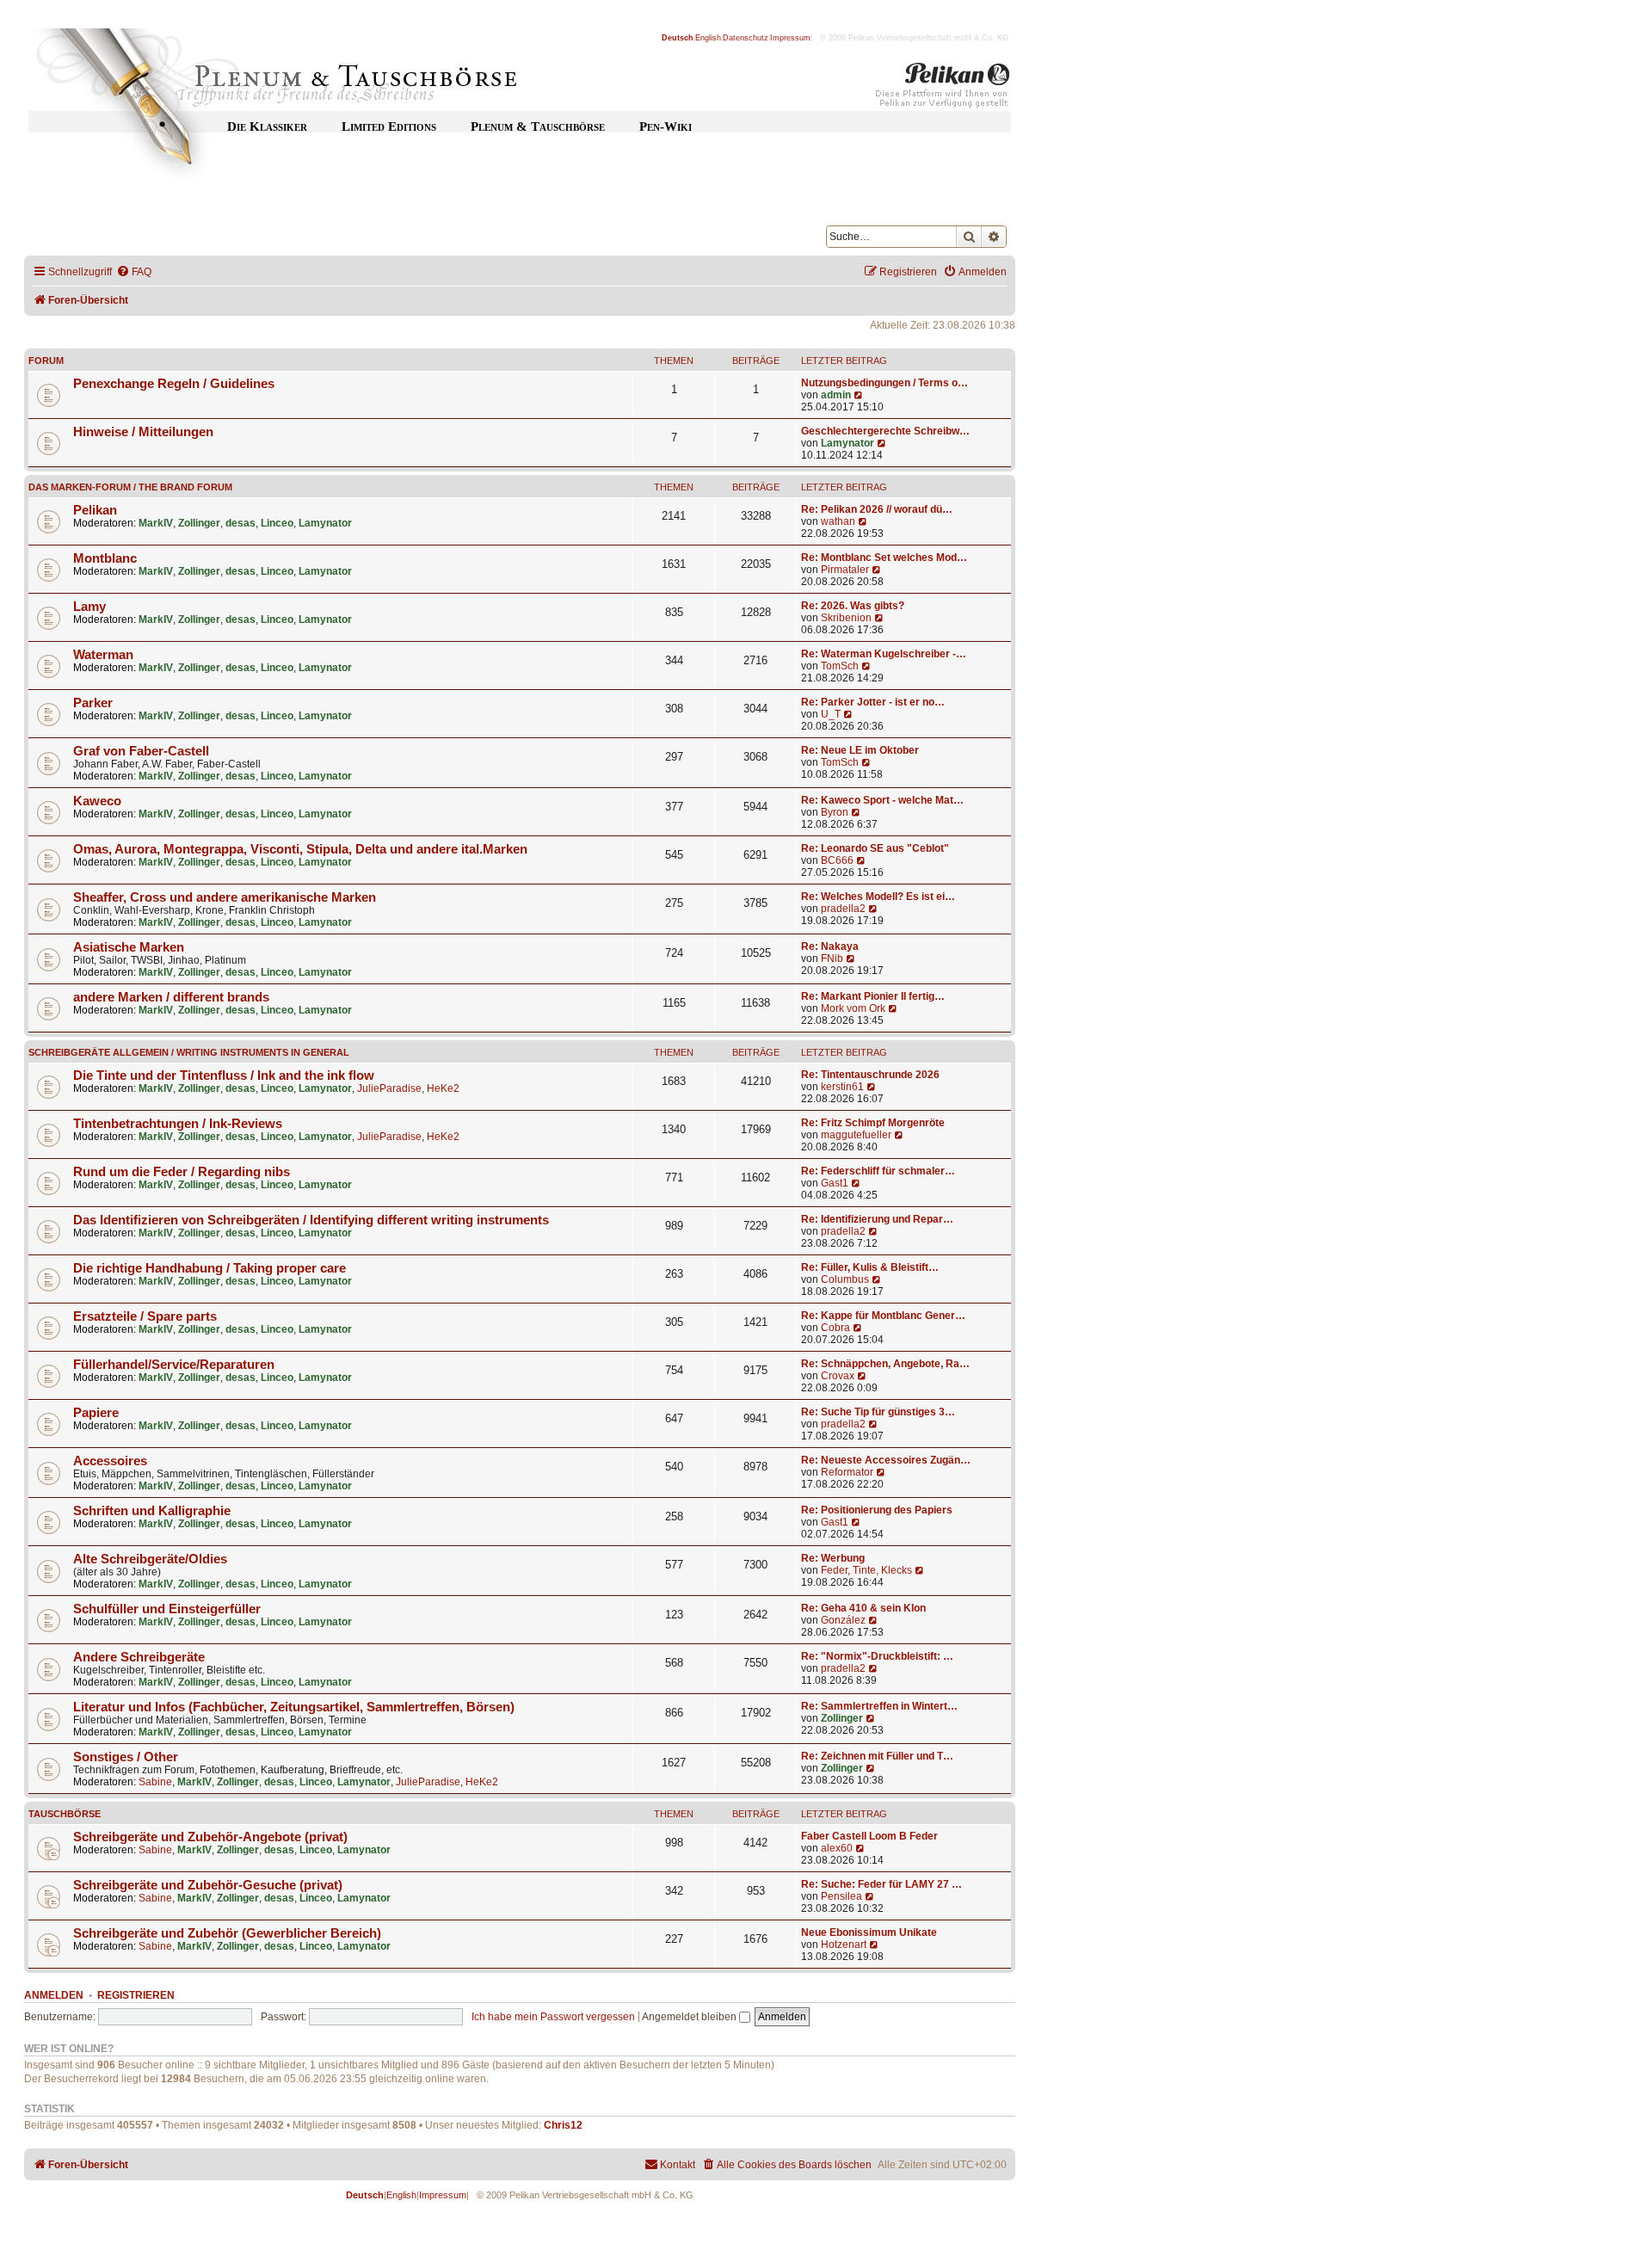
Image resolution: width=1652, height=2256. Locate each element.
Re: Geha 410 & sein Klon (863, 1608)
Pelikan (95, 510)
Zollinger (199, 523)
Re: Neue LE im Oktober (860, 750)
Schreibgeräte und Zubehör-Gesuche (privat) (208, 1885)
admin (836, 395)
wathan (838, 521)
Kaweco (97, 801)
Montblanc (105, 558)
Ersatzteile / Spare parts (145, 1316)
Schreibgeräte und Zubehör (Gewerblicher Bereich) (227, 1933)
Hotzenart (844, 1945)
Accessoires (110, 1461)
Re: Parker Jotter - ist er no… (873, 702)
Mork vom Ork (853, 1008)
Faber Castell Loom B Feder (869, 1836)
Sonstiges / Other (126, 1757)
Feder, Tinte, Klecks (866, 1570)
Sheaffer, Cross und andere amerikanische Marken (225, 897)
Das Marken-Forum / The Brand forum (130, 487)
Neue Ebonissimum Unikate (869, 1932)
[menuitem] (134, 272)
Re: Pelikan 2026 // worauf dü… (877, 509)
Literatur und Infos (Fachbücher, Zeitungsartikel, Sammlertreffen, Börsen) (294, 1707)
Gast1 (835, 1183)
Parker (93, 703)
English (708, 38)
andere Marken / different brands (171, 997)
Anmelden (54, 1995)
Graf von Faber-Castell (141, 751)
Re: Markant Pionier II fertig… (873, 996)
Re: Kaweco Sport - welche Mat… (882, 800)
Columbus (845, 1279)
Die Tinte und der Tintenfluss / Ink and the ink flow (224, 1076)
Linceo (277, 523)
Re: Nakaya (830, 946)
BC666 (837, 860)
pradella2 (843, 909)
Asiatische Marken (129, 947)
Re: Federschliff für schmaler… (878, 1171)
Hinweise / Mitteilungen (143, 432)
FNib (832, 958)
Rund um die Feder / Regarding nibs (182, 1172)
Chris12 (563, 2125)
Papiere (96, 1413)
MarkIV (156, 523)
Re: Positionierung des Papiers (877, 1510)
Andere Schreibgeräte (139, 1657)
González (843, 1620)
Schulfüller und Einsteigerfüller (167, 1609)
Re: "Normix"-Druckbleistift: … (877, 1656)
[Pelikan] (943, 89)
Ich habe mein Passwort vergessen (553, 2017)
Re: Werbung (833, 1558)
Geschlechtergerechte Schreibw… (885, 431)
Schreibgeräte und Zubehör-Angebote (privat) (210, 1837)
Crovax (838, 1376)
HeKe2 (443, 1088)
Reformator (847, 1472)
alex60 (837, 1848)
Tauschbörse (65, 1814)
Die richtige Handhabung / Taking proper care (210, 1268)
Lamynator (848, 443)
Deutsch (678, 38)
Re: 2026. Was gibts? (853, 606)
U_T (831, 714)
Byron (835, 812)
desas (240, 523)
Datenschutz (746, 38)
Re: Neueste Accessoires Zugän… (886, 1460)
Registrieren (136, 1995)
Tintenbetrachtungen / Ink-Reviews (178, 1124)
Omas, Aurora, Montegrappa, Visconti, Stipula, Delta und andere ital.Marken (300, 849)
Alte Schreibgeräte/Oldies (150, 1559)
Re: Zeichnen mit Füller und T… (877, 1756)
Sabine (155, 1782)
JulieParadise (389, 1088)
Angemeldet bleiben (690, 2017)
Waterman (103, 655)
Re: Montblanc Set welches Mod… (884, 558)
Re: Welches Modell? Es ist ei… (878, 897)
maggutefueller (856, 1135)
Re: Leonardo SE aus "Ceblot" (875, 848)
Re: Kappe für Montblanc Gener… (883, 1316)
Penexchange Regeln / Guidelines (174, 384)
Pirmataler (845, 570)
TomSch (840, 666)
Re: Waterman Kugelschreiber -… (884, 654)
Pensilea (841, 1896)
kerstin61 (842, 1087)
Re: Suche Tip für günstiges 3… (878, 1412)
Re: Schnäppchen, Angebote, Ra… (885, 1364)
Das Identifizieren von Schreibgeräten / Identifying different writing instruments (311, 1220)
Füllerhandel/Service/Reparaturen (174, 1365)
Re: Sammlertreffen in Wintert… (879, 1706)
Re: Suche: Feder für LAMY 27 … (881, 1884)
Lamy (89, 607)
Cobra (835, 1328)
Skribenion (846, 618)
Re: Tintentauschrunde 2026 (870, 1075)
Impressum (790, 38)
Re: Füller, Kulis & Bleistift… (870, 1267)
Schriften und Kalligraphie (152, 1511)
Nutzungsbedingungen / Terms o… (885, 383)
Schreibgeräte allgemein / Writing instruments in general (189, 1052)
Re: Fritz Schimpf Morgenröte (873, 1123)
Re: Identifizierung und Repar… (877, 1219)
